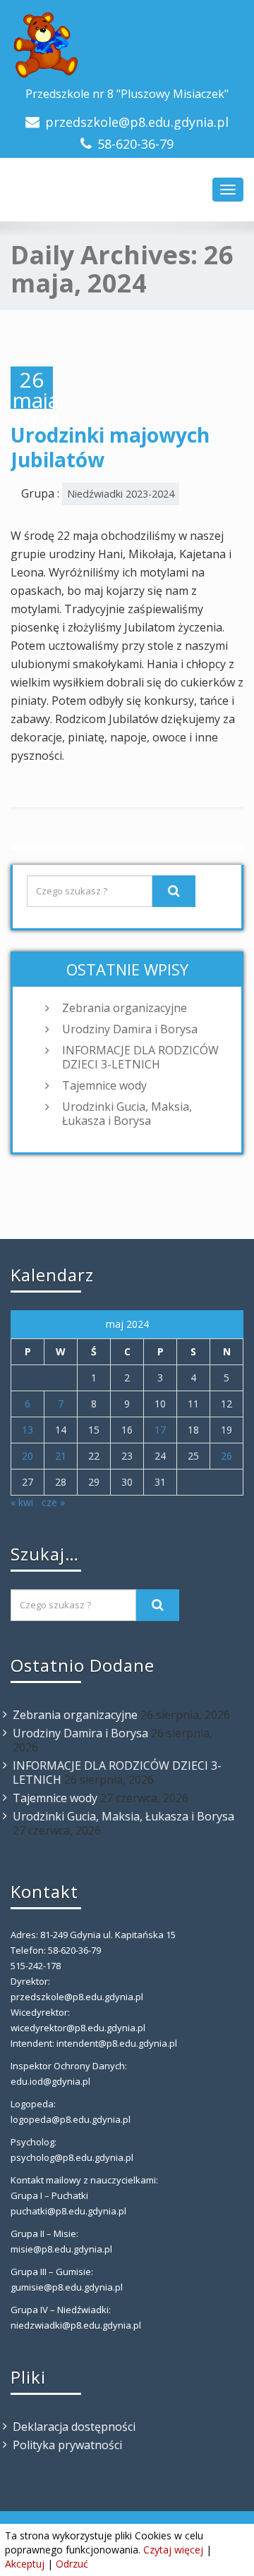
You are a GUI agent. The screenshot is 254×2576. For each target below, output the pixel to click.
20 (28, 1456)
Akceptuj (25, 2564)
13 (28, 1430)
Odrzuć (72, 2564)
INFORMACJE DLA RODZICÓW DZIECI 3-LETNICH (140, 1057)
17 (160, 1430)
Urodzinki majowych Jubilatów (110, 447)
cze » (53, 1502)
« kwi (22, 1502)
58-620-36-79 (135, 144)
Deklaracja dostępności (74, 2427)
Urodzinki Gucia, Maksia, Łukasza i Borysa (127, 1114)
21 (61, 1456)
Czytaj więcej (173, 2550)
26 (226, 1456)
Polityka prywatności (67, 2445)
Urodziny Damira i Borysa (130, 1029)
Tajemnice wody (104, 1085)
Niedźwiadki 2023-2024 (121, 494)
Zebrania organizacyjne (125, 1008)
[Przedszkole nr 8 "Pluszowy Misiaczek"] (127, 46)
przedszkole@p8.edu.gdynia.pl (137, 122)
